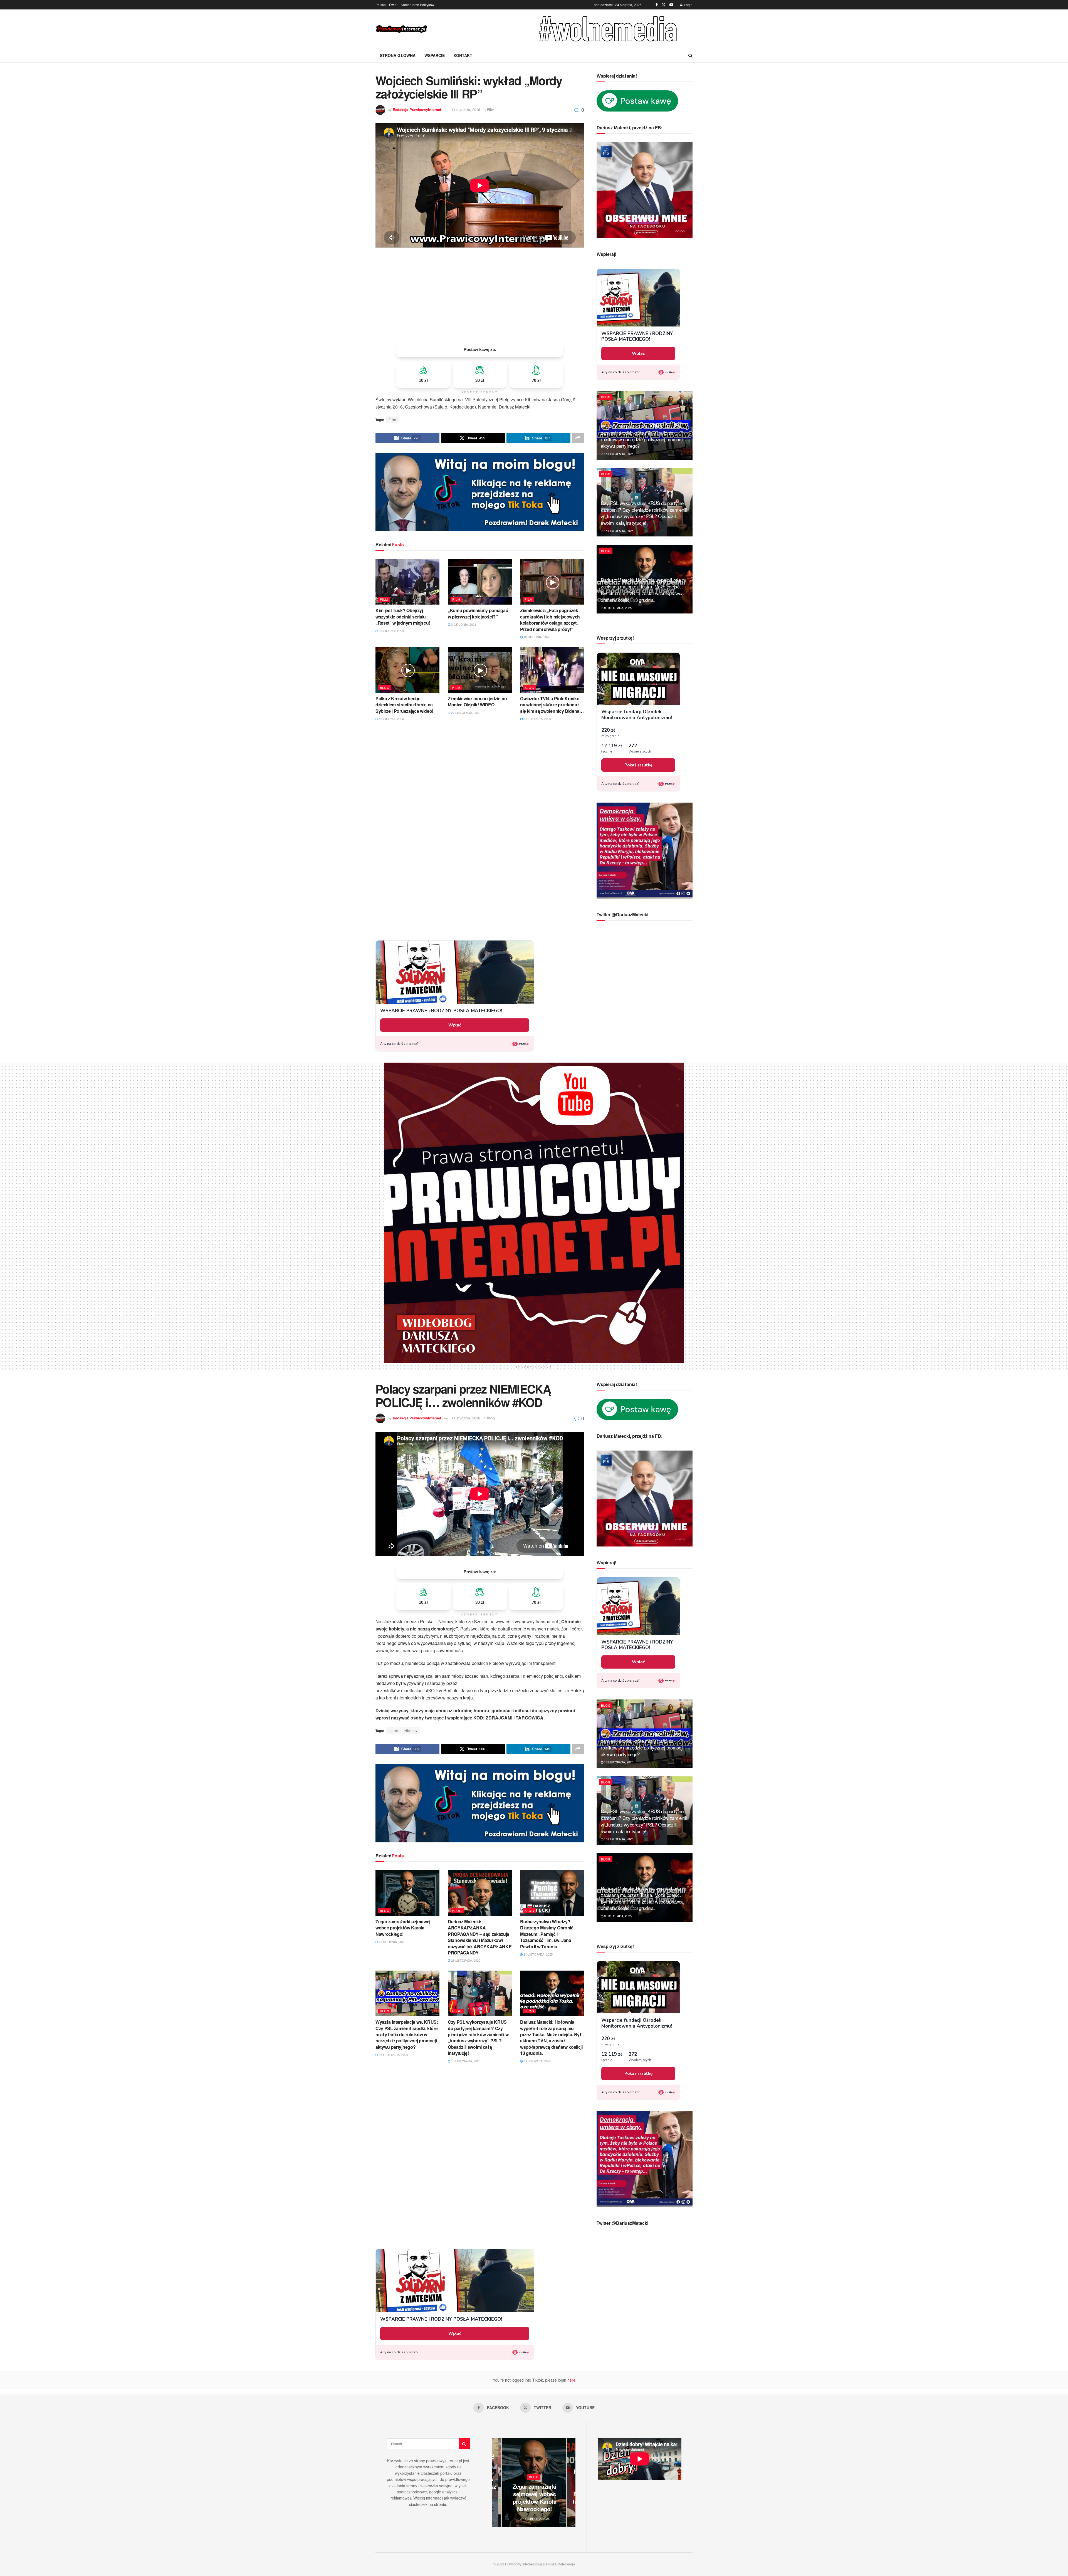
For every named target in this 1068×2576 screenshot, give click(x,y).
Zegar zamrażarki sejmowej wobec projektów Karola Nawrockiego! (403, 1928)
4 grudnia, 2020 (391, 719)
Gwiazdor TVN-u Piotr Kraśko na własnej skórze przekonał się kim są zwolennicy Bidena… (552, 705)
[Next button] (571, 2483)
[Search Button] (690, 55)
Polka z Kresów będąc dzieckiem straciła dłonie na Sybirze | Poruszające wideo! (404, 705)
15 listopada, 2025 (618, 454)
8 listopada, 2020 (537, 719)
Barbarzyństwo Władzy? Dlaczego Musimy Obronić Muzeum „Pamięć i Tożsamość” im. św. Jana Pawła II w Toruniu (547, 1934)
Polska (381, 5)
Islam (393, 1730)
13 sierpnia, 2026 (392, 1942)
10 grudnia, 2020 (536, 637)
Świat (393, 5)
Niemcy (411, 1730)
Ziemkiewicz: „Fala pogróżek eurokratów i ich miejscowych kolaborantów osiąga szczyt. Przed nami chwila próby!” (550, 620)
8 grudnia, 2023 (391, 631)
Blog (385, 687)
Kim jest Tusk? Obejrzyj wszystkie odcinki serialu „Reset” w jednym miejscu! (403, 617)
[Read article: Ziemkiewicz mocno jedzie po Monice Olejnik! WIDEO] (480, 670)
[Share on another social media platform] (578, 438)
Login (688, 5)
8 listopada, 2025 (617, 608)
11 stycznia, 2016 (466, 109)
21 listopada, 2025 (538, 1954)
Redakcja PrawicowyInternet (417, 109)
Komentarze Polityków (418, 5)
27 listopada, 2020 (465, 712)
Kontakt (463, 55)
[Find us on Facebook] (657, 5)
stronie (440, 2504)
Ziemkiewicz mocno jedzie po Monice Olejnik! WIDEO (477, 701)
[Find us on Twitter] (664, 5)
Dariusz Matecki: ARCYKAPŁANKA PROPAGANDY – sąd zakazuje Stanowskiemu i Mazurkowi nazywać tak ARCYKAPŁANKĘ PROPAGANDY (480, 1937)
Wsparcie (435, 55)
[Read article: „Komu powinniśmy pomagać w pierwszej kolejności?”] (480, 582)
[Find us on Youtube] (671, 5)
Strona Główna (398, 55)
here (571, 2380)
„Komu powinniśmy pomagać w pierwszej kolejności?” (478, 613)
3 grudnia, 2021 (463, 624)
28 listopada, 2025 (465, 1960)
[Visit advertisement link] (609, 29)
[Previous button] (496, 2483)
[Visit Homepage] (402, 29)
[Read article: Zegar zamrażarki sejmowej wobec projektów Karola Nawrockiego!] (407, 1893)
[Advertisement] (480, 295)
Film (491, 109)
